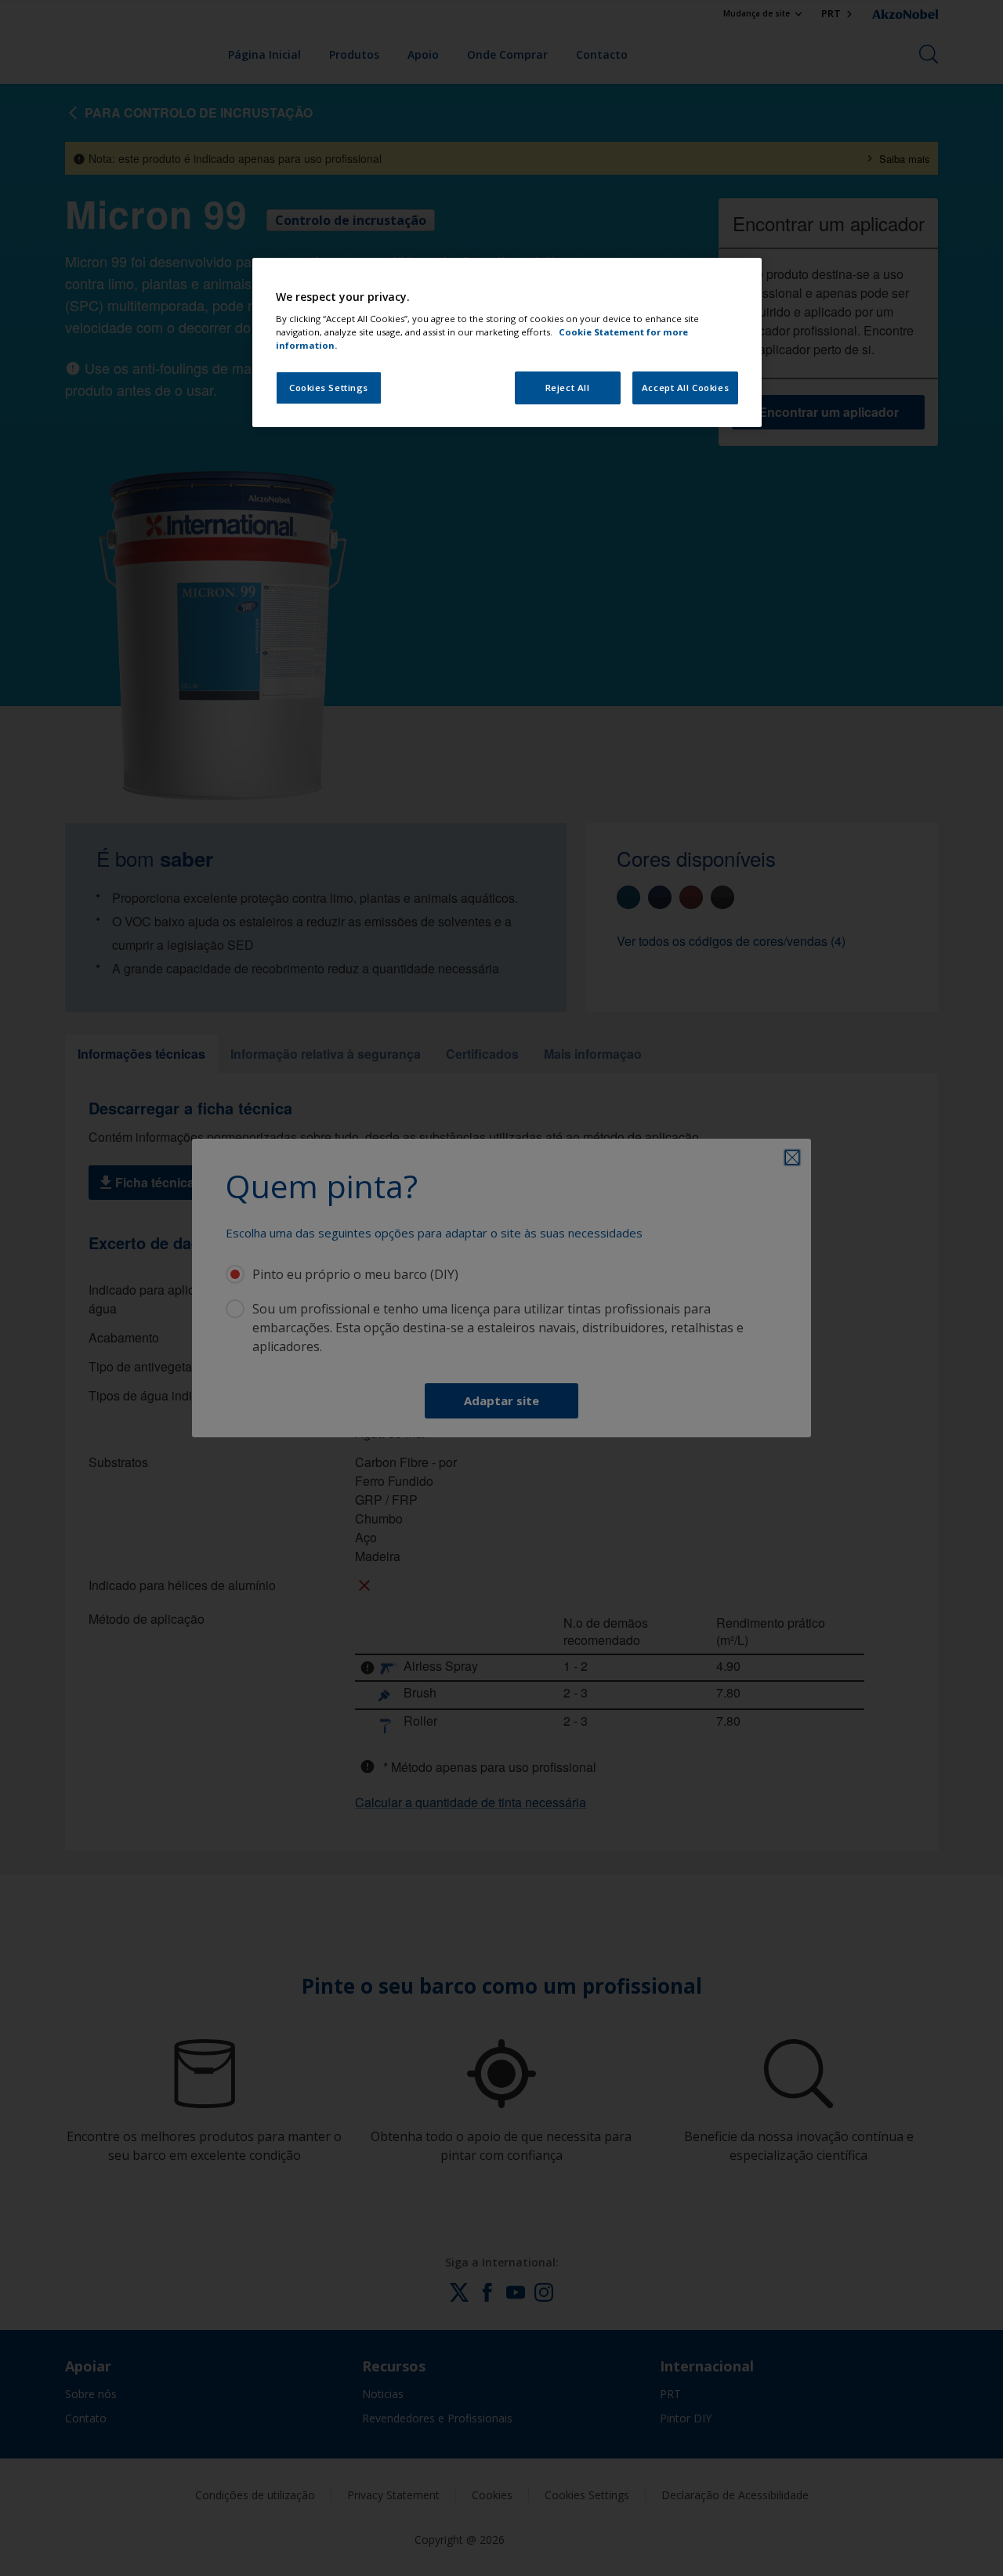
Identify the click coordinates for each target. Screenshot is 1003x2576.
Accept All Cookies (685, 388)
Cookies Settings (329, 388)
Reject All (568, 388)
